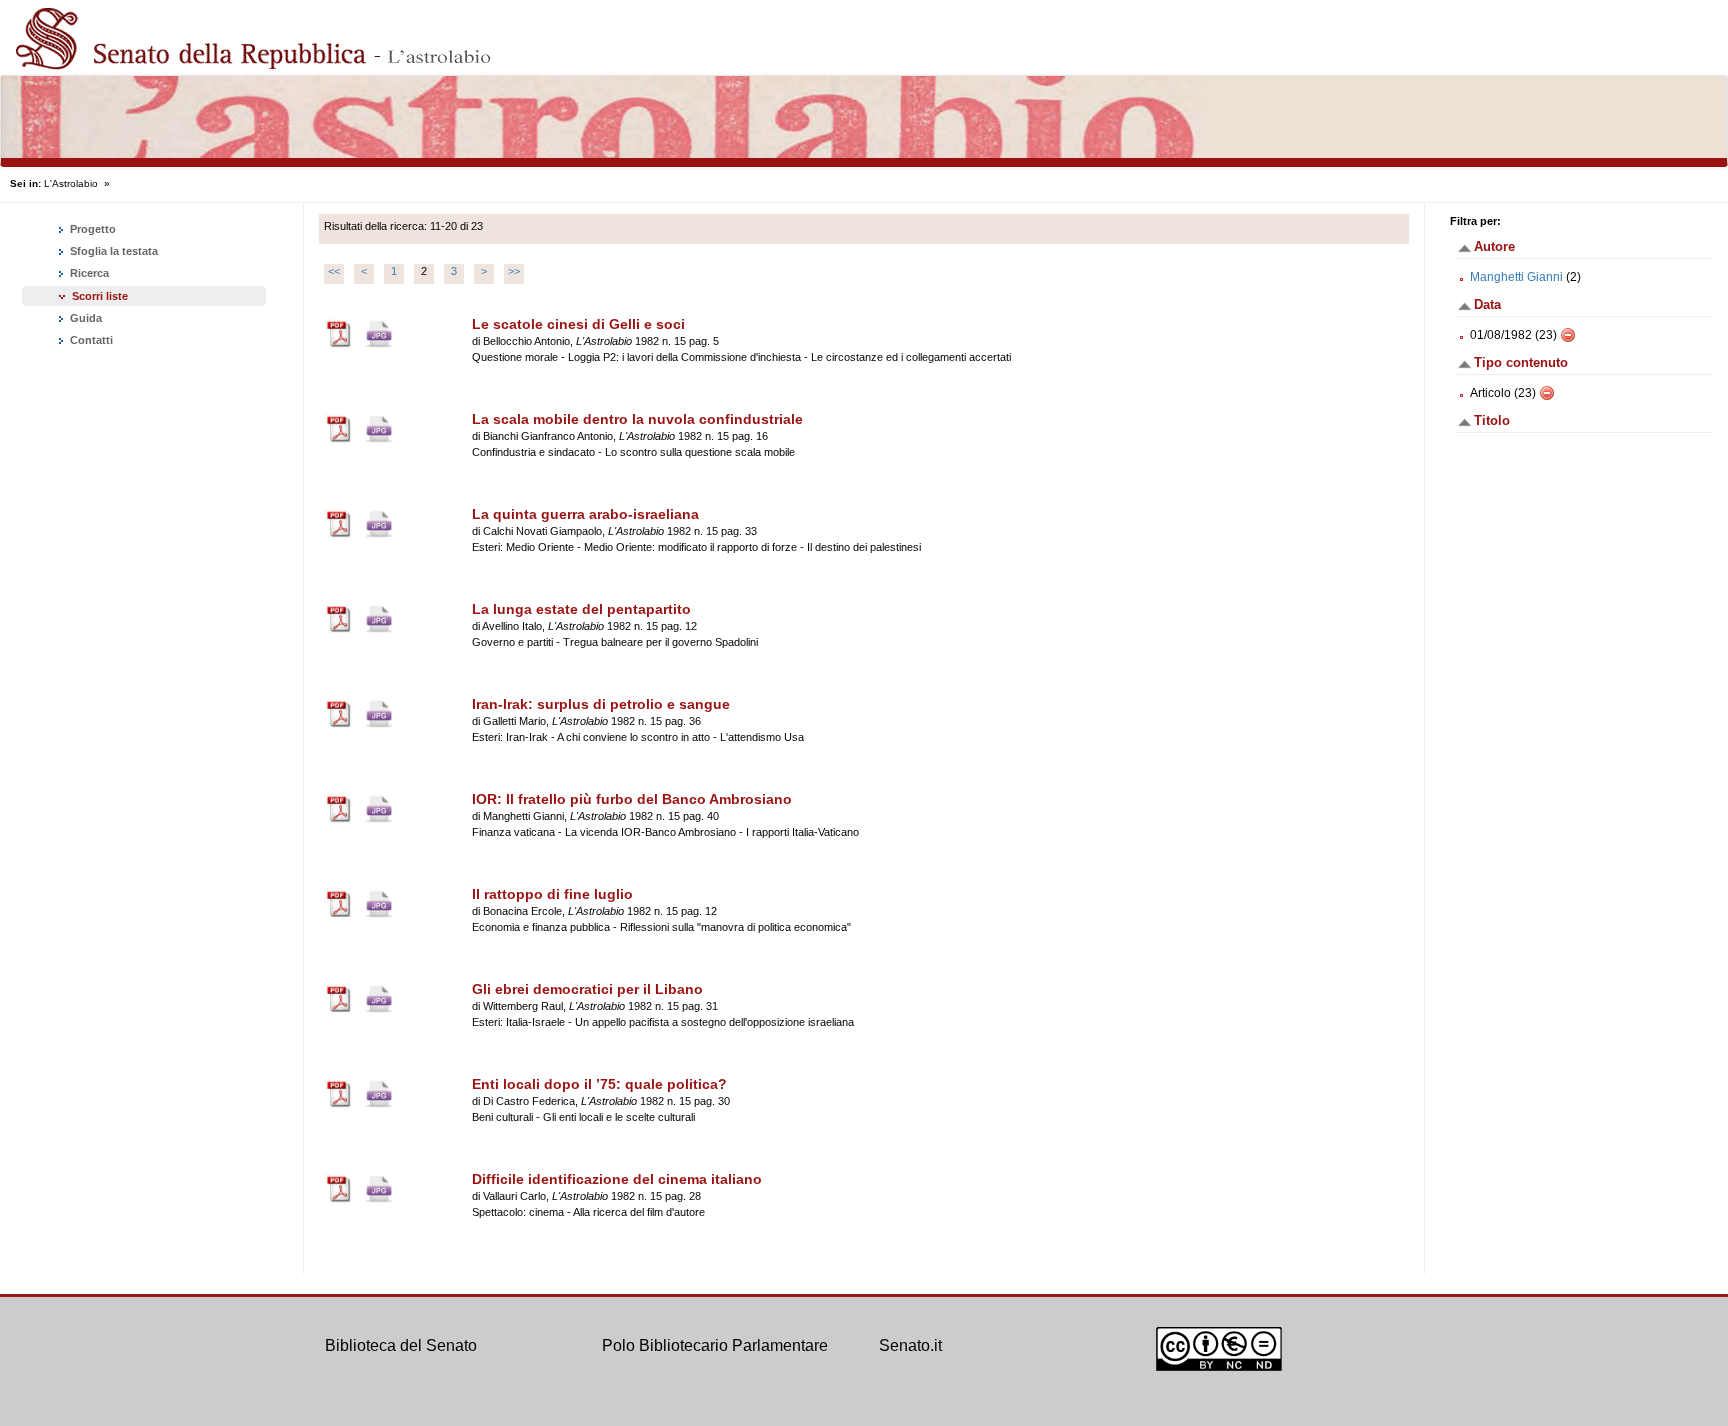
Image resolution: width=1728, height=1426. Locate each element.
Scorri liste (100, 296)
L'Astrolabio (71, 183)
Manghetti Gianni (1516, 277)
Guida (84, 318)
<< (334, 271)
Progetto (91, 229)
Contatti (90, 340)
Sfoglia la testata (112, 251)
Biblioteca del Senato (401, 1345)
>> (514, 271)
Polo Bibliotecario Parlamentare (715, 1345)
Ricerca (88, 273)
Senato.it (910, 1345)
